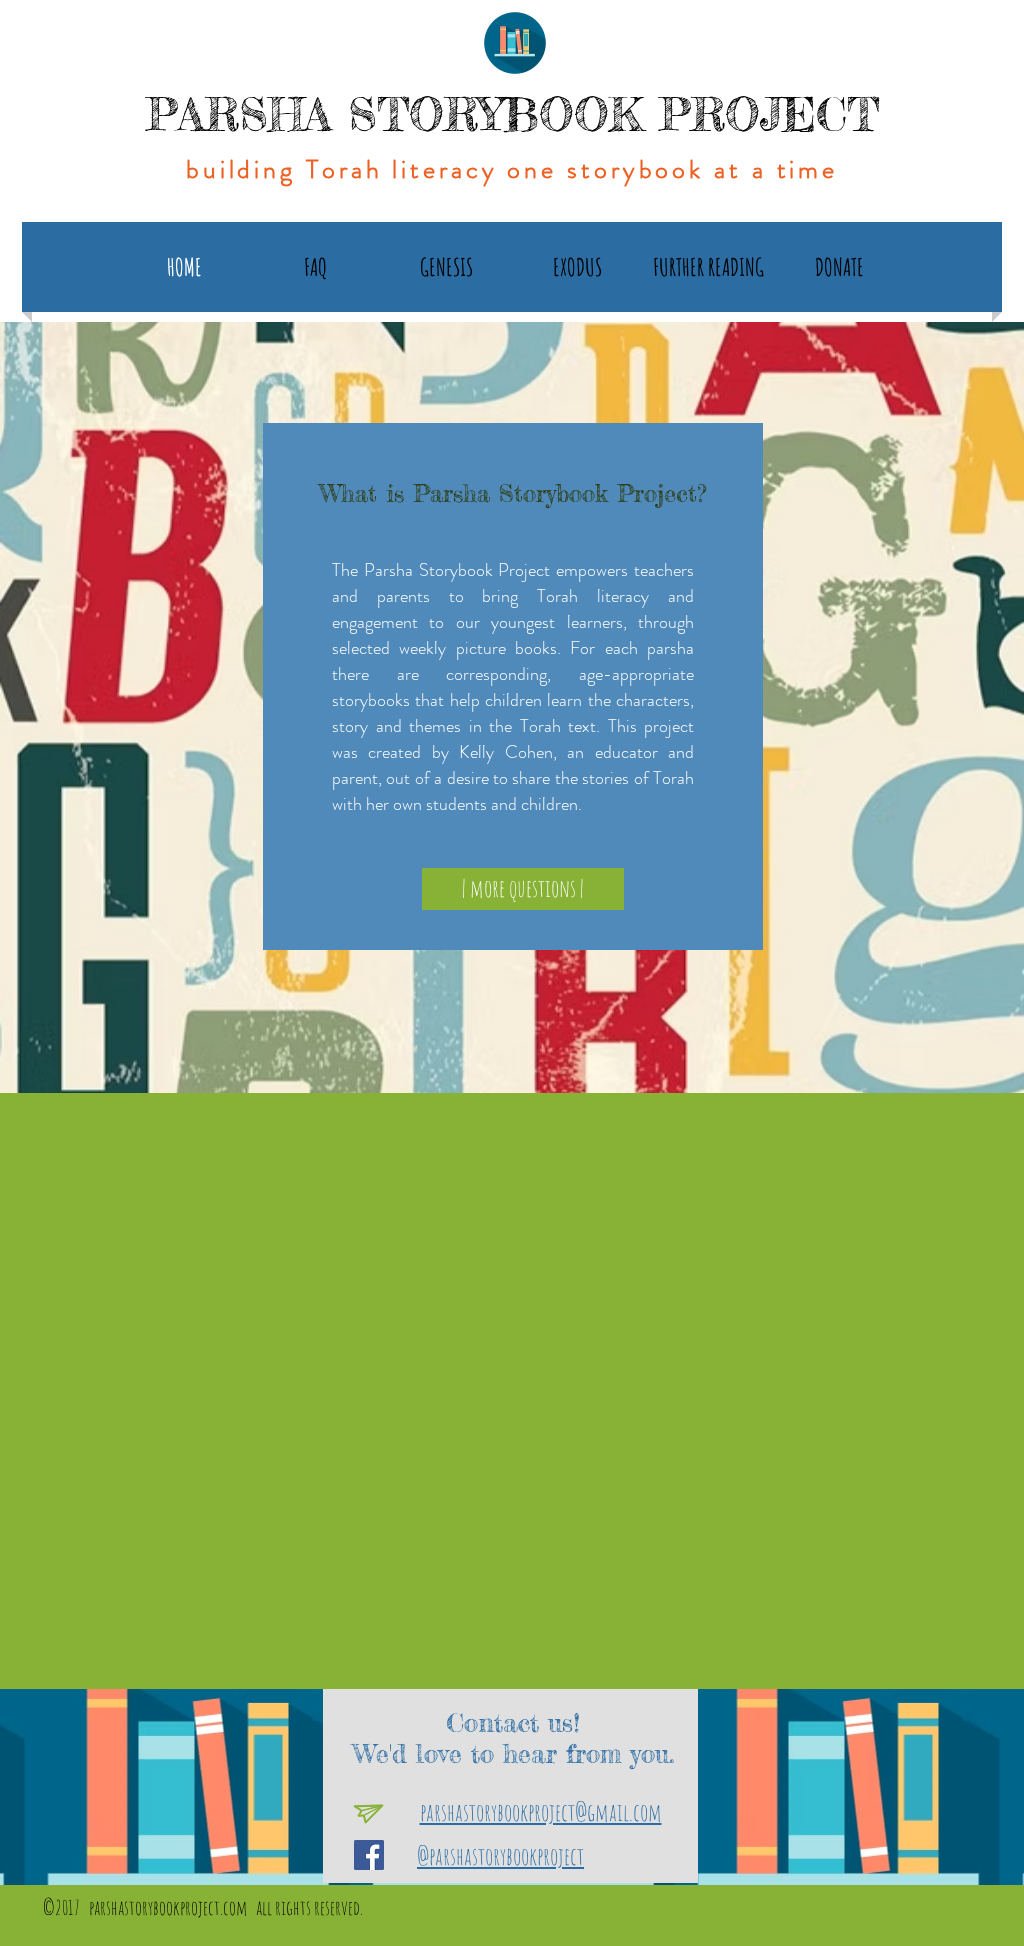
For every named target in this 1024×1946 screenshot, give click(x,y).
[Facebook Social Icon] (369, 1855)
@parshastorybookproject (500, 1856)
